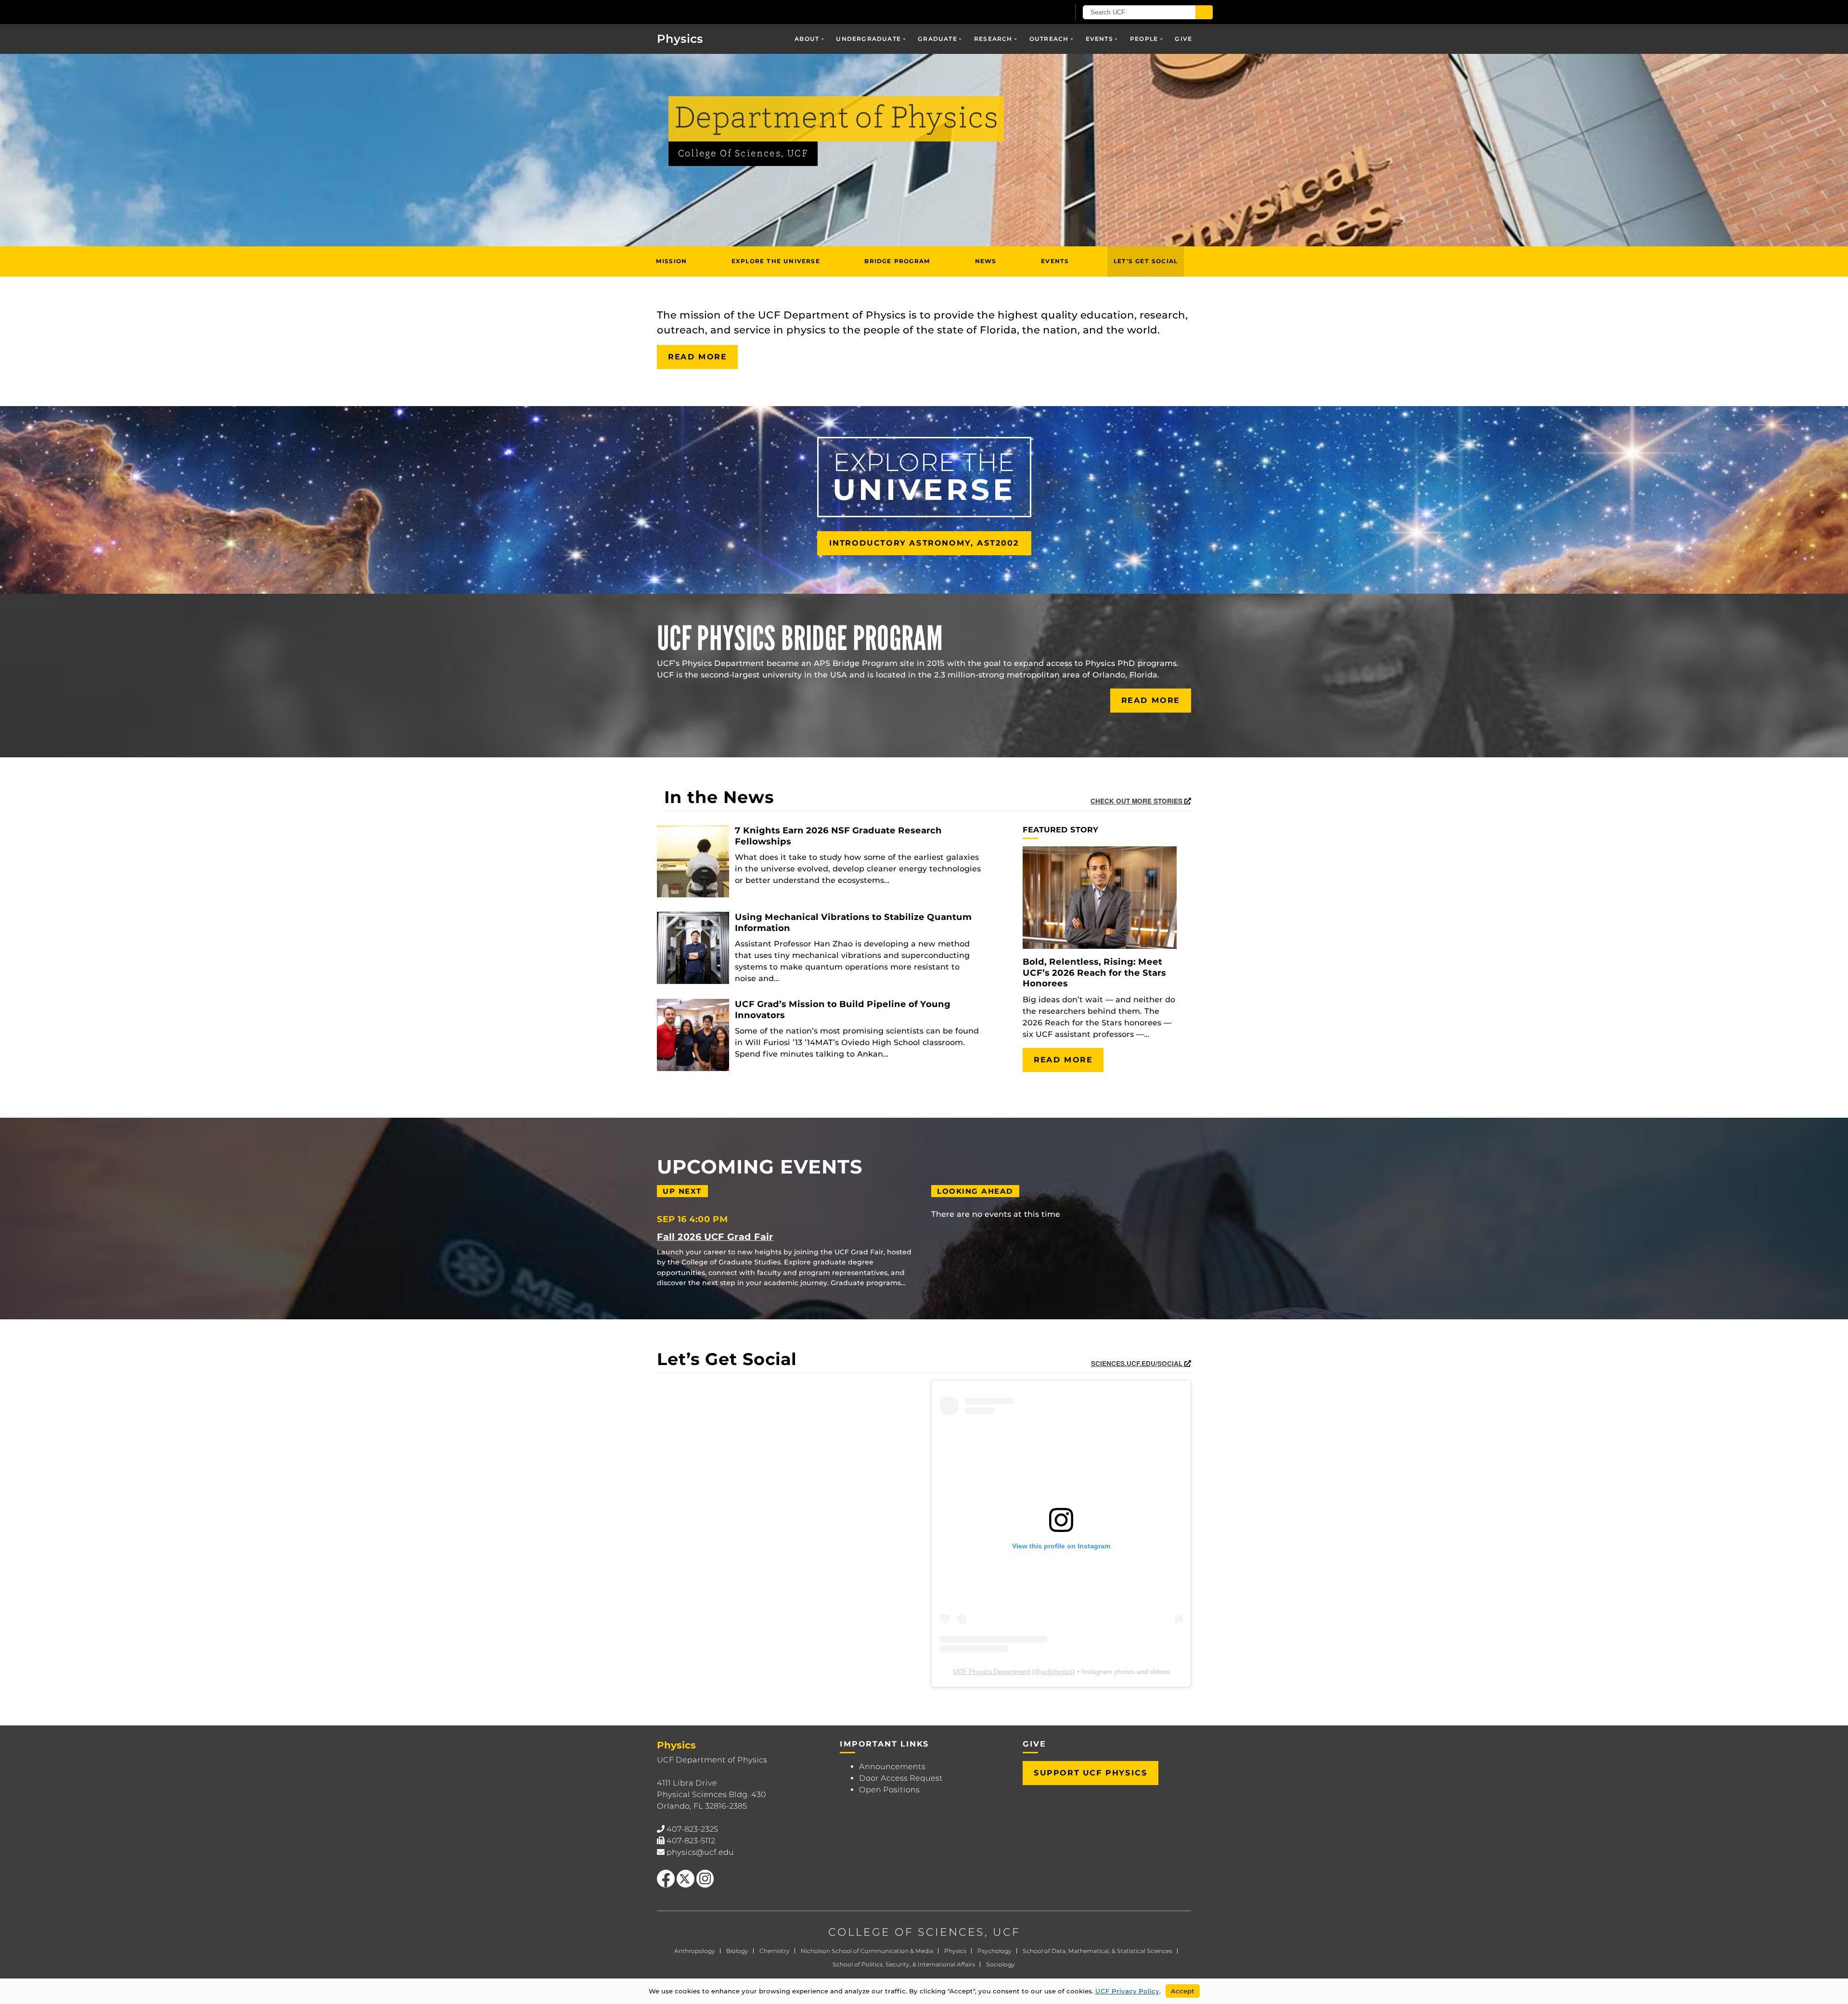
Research (993, 39)
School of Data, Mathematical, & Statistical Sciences (1097, 1951)
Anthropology (695, 1951)
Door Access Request (901, 1778)
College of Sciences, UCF (743, 154)
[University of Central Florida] (713, 12)
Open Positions (889, 1790)
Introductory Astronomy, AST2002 (924, 543)
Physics (955, 1951)
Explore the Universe (776, 261)
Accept (1183, 1991)
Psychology (995, 1951)
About (807, 39)
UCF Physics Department (991, 1672)
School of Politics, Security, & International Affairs (904, 1964)
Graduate (937, 39)
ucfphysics (1057, 1672)
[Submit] (1204, 12)
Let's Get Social (1146, 261)
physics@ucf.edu (700, 1852)
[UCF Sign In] (1038, 13)
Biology (737, 1951)
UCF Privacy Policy (1127, 1991)
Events (1099, 39)
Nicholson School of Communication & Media (867, 1951)
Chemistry (775, 1951)
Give (1183, 39)
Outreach (1049, 39)
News (986, 261)
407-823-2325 (692, 1829)
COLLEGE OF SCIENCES (906, 1932)
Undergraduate (868, 39)
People (1144, 39)
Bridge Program (897, 261)
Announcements (892, 1767)
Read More (697, 357)
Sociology (1001, 1964)
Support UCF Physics (1091, 1773)
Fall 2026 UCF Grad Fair (715, 1237)
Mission (671, 261)
